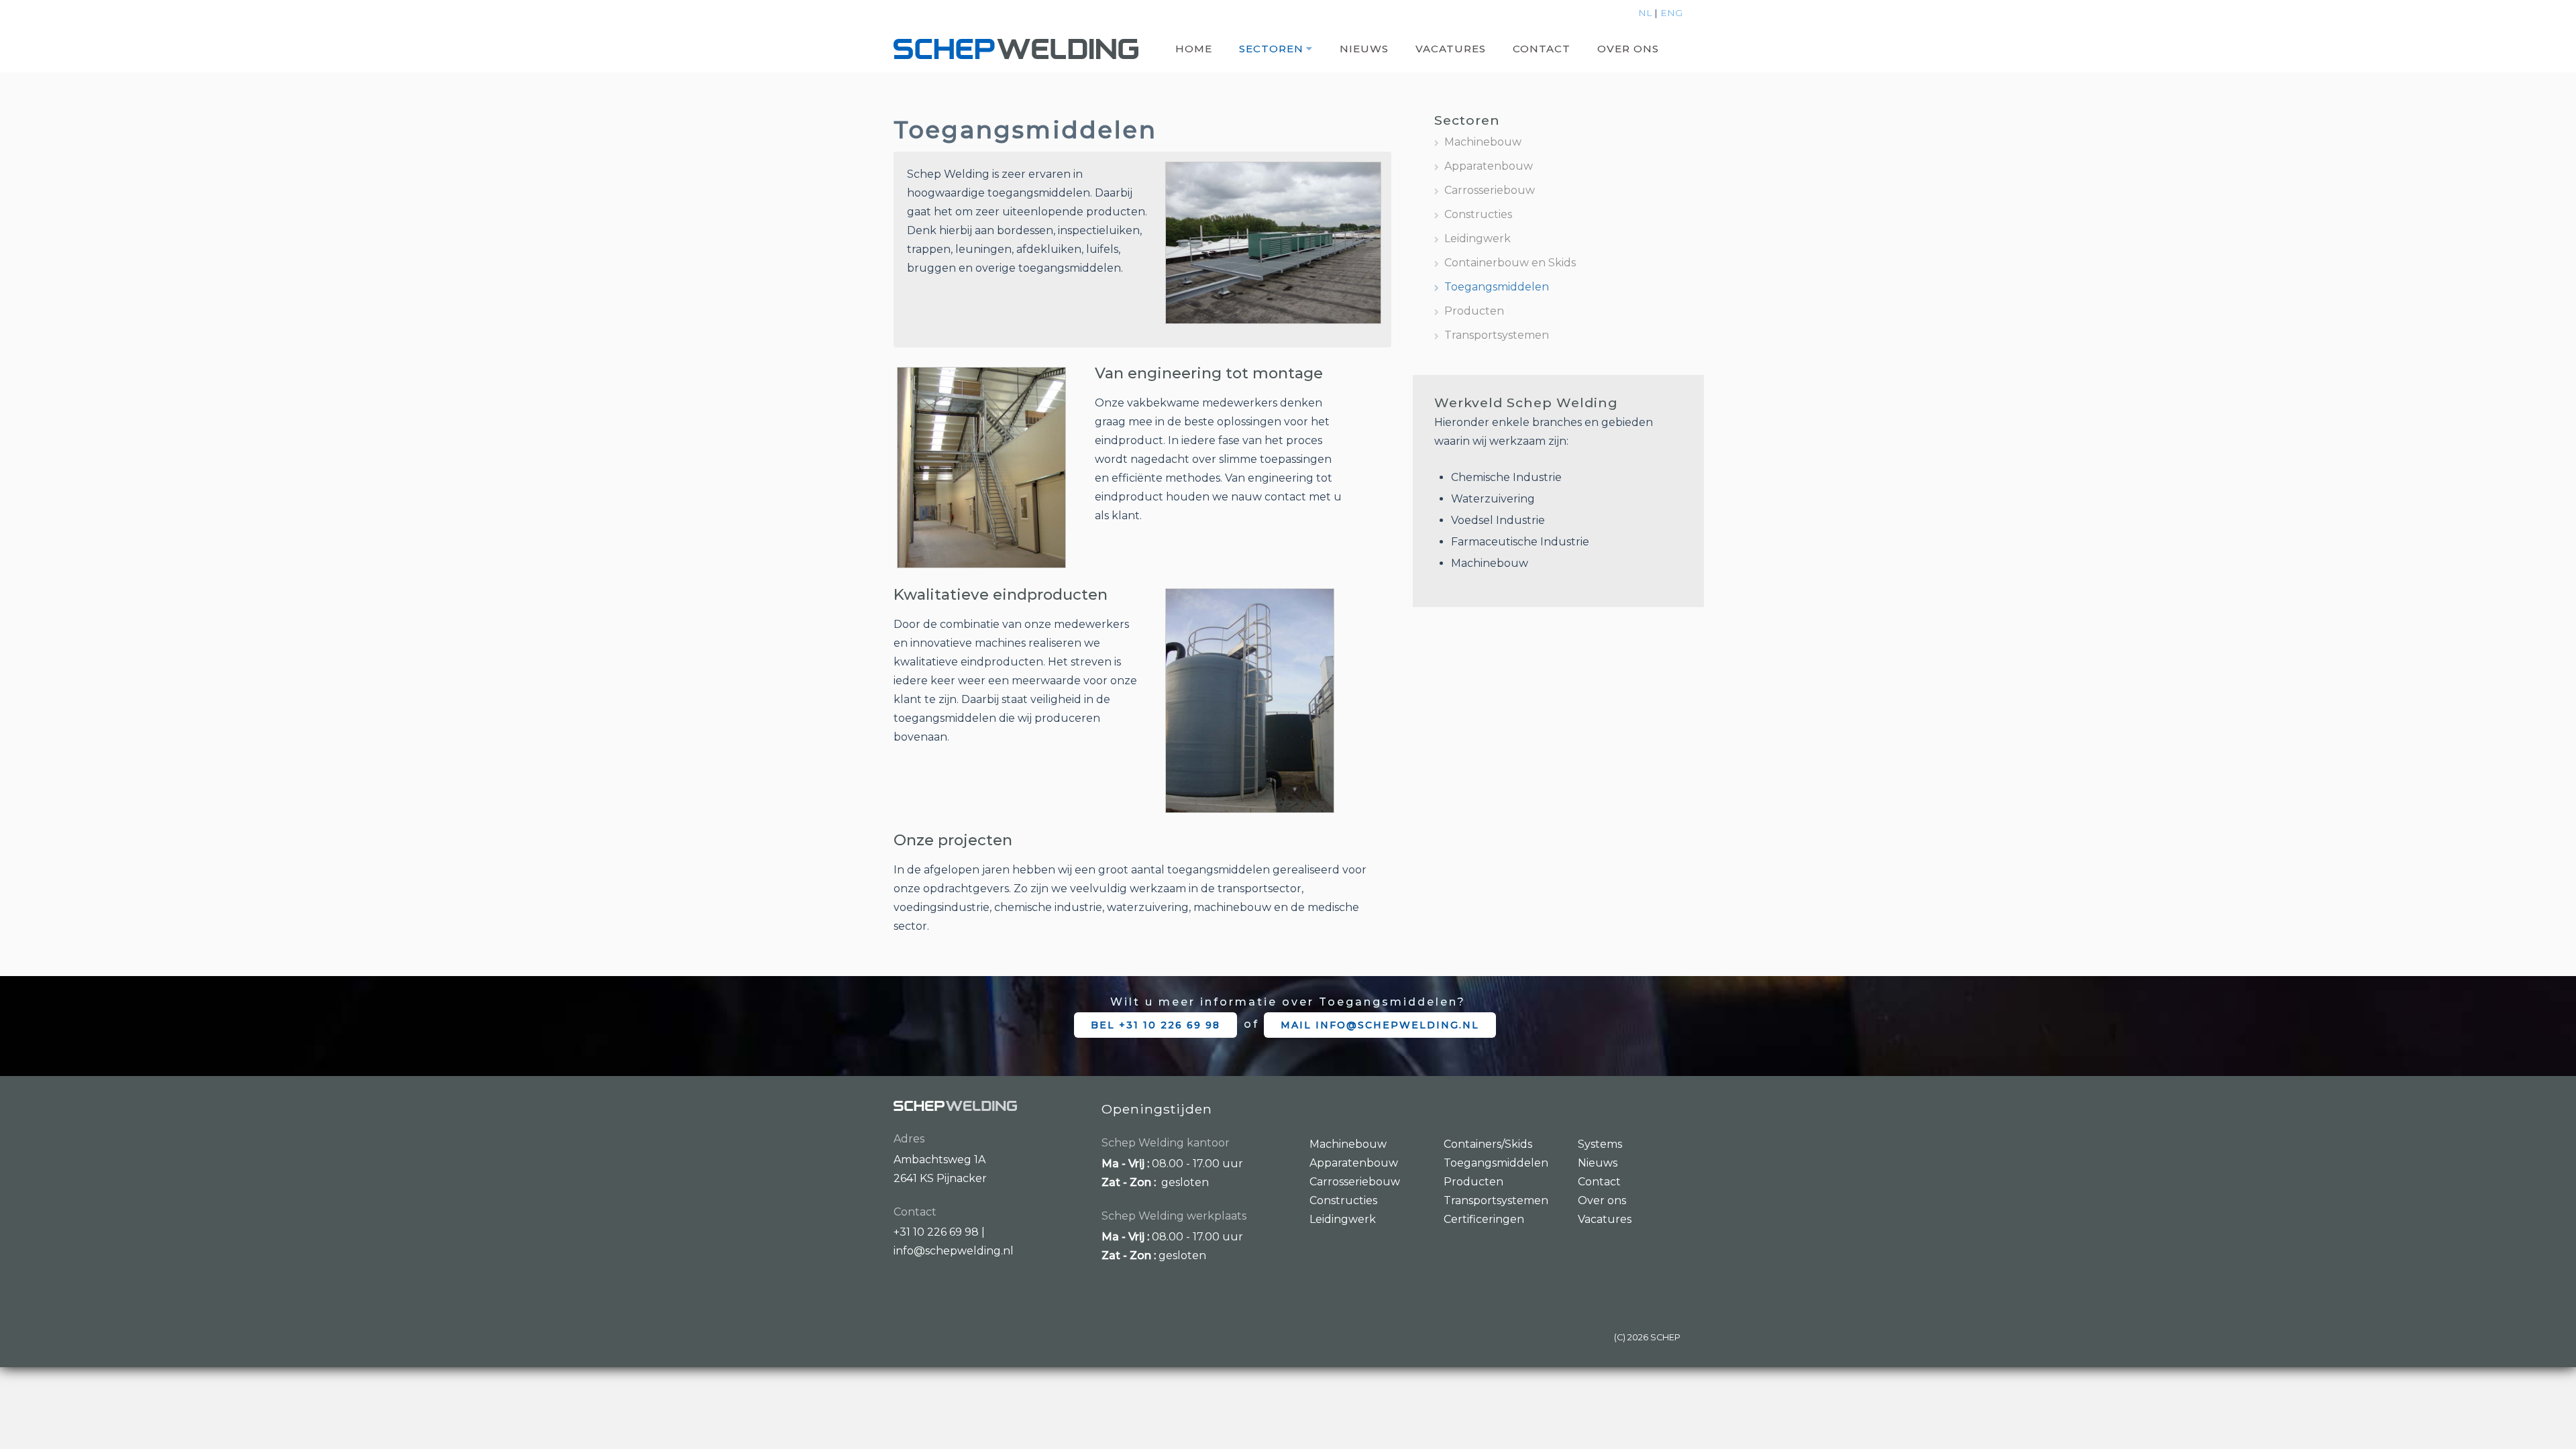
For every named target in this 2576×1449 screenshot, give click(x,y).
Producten (1474, 311)
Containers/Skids (1488, 1144)
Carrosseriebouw (1490, 190)
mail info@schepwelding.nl (1380, 1025)
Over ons (1628, 49)
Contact (1542, 49)
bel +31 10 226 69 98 (1156, 1025)
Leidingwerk (1478, 238)
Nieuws (1364, 49)
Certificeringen (1484, 1219)
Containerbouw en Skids (1510, 263)
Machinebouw (1483, 142)
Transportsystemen (1497, 335)
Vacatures (1451, 49)
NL (1645, 13)
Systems (1600, 1144)
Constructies (1478, 214)
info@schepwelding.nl (954, 1251)
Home (1194, 49)
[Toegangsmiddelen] (1273, 242)
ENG (1671, 13)
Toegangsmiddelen (1497, 287)
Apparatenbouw (1489, 166)
